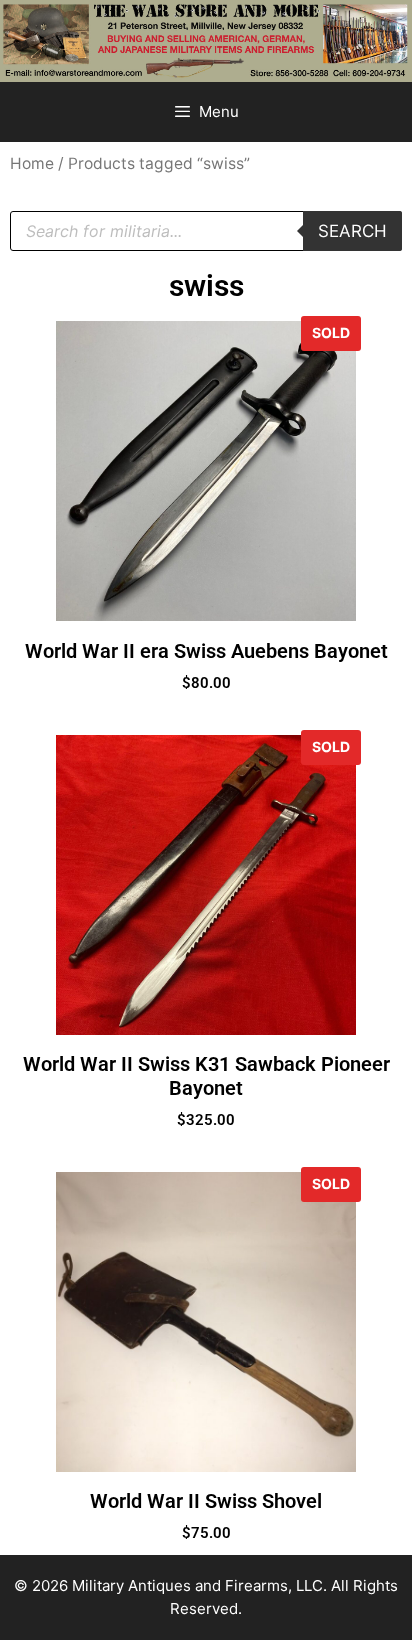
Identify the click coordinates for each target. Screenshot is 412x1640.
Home (32, 163)
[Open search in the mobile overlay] (206, 231)
